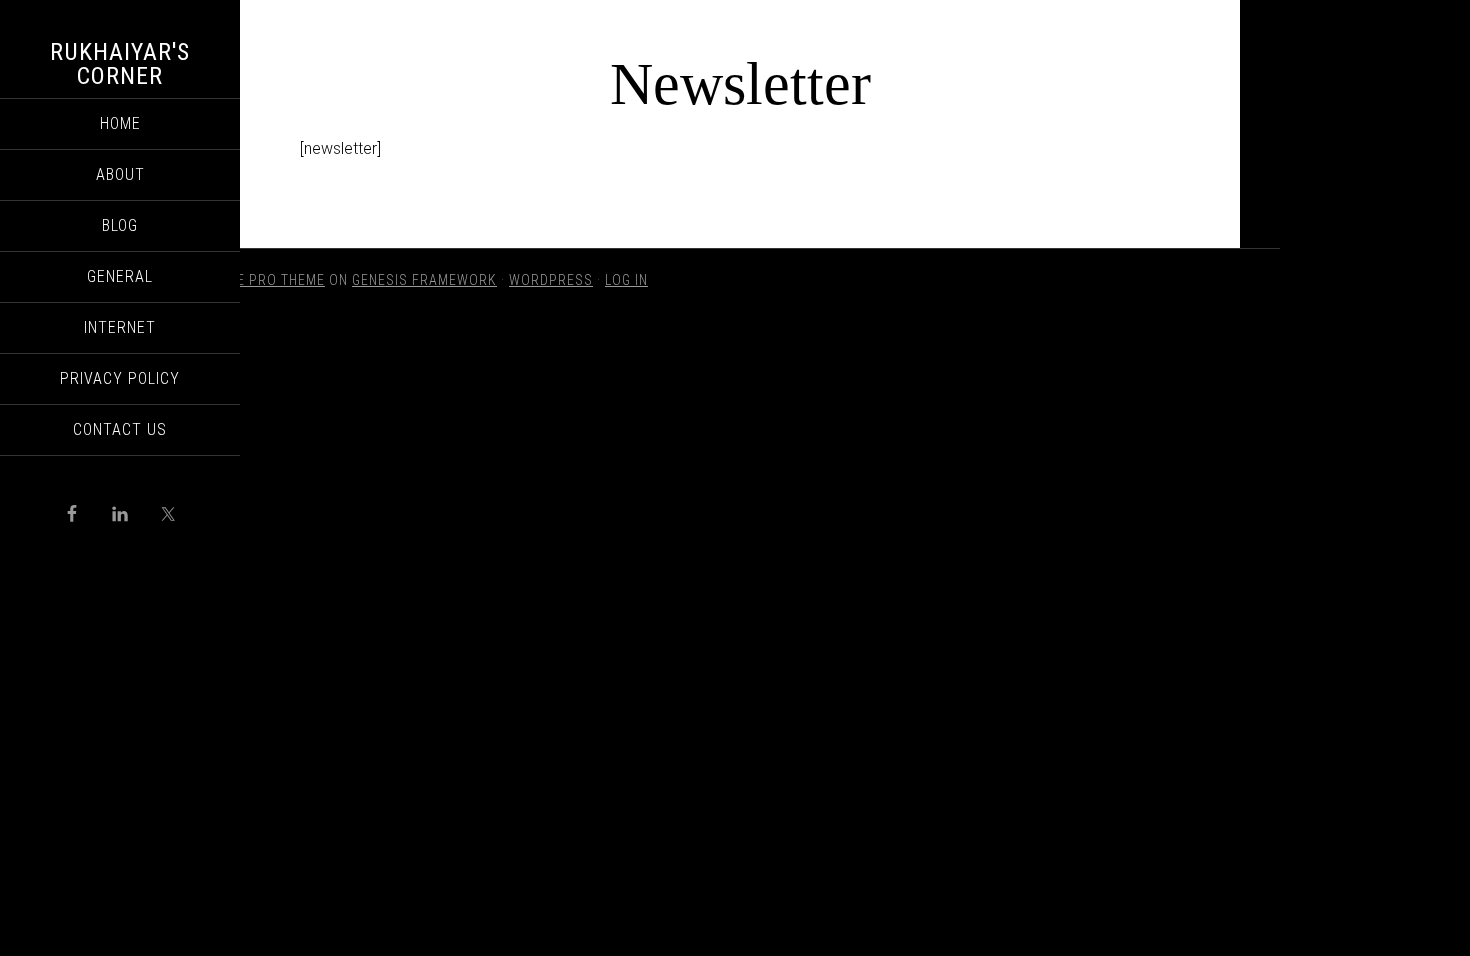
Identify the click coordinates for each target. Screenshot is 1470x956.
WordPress (551, 280)
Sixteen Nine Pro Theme (240, 280)
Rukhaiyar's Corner (120, 64)
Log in (626, 280)
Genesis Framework (424, 280)
